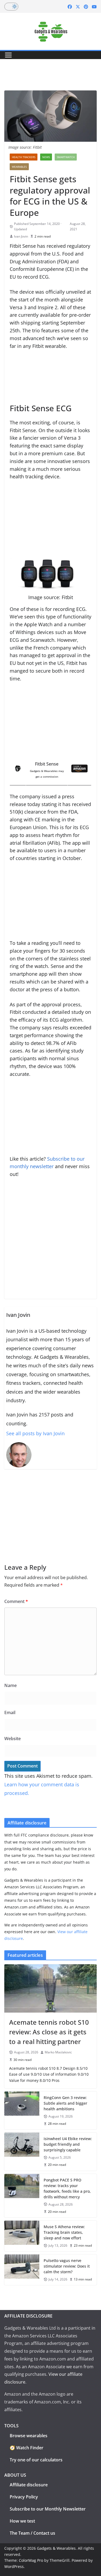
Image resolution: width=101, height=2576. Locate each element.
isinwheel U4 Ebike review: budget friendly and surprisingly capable (68, 2144)
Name (11, 1685)
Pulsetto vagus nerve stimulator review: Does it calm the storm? (67, 2266)
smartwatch (66, 157)
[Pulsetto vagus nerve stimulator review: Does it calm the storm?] (22, 2270)
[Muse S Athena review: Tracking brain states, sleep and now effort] (22, 2236)
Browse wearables (29, 2436)
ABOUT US (15, 2475)
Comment (16, 1601)
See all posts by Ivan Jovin (35, 1433)
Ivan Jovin (21, 236)
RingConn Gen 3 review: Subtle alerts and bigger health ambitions (65, 2103)
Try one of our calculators (36, 2460)
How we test (22, 2521)
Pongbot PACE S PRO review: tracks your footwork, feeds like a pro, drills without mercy (67, 2188)
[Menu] (8, 55)
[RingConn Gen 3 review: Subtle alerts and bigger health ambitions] (22, 2110)
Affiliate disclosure (29, 2485)
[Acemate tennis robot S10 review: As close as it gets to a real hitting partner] (50, 1988)
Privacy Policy (24, 2497)
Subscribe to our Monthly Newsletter (48, 2509)
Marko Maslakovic (58, 2052)
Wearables (19, 167)
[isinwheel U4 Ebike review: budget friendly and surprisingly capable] (22, 2151)
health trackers (24, 157)
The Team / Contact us (32, 2533)
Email (10, 1713)
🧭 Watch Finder (27, 2448)
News (46, 157)
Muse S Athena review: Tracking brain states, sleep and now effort (64, 2232)
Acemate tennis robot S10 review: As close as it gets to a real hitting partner (49, 2032)
